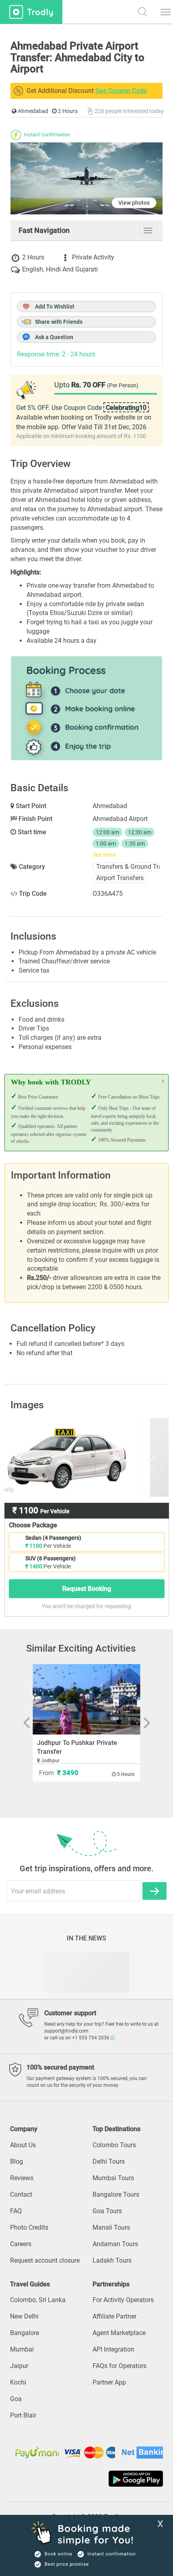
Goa (16, 2399)
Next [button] (140, 1457)
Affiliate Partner (114, 2316)
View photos (134, 203)
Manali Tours (111, 2227)
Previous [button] (33, 1457)
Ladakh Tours (112, 2260)
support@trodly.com (66, 2031)
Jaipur (19, 2366)
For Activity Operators (123, 2300)
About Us (23, 2145)
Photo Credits (29, 2227)
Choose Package (33, 1525)
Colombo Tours (114, 2145)
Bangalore (25, 2333)
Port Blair (23, 2415)
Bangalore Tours (116, 2194)
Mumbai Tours (113, 2178)
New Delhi (24, 2316)
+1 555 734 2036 (91, 2038)
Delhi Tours (109, 2161)
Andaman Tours (115, 2244)
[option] (87, 1457)
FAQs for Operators (119, 2366)
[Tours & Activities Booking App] (86, 2479)
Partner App (109, 2382)
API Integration (113, 2349)
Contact (21, 2194)
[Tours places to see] (31, 12)
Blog (16, 2161)
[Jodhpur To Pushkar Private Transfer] (87, 1699)
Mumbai (22, 2349)
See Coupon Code (121, 91)
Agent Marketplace (119, 2333)
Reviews (22, 2178)
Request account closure (45, 2260)
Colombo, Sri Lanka (38, 2300)
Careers (21, 2244)
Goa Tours (107, 2211)
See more (104, 855)
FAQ (16, 2211)
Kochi (18, 2382)
